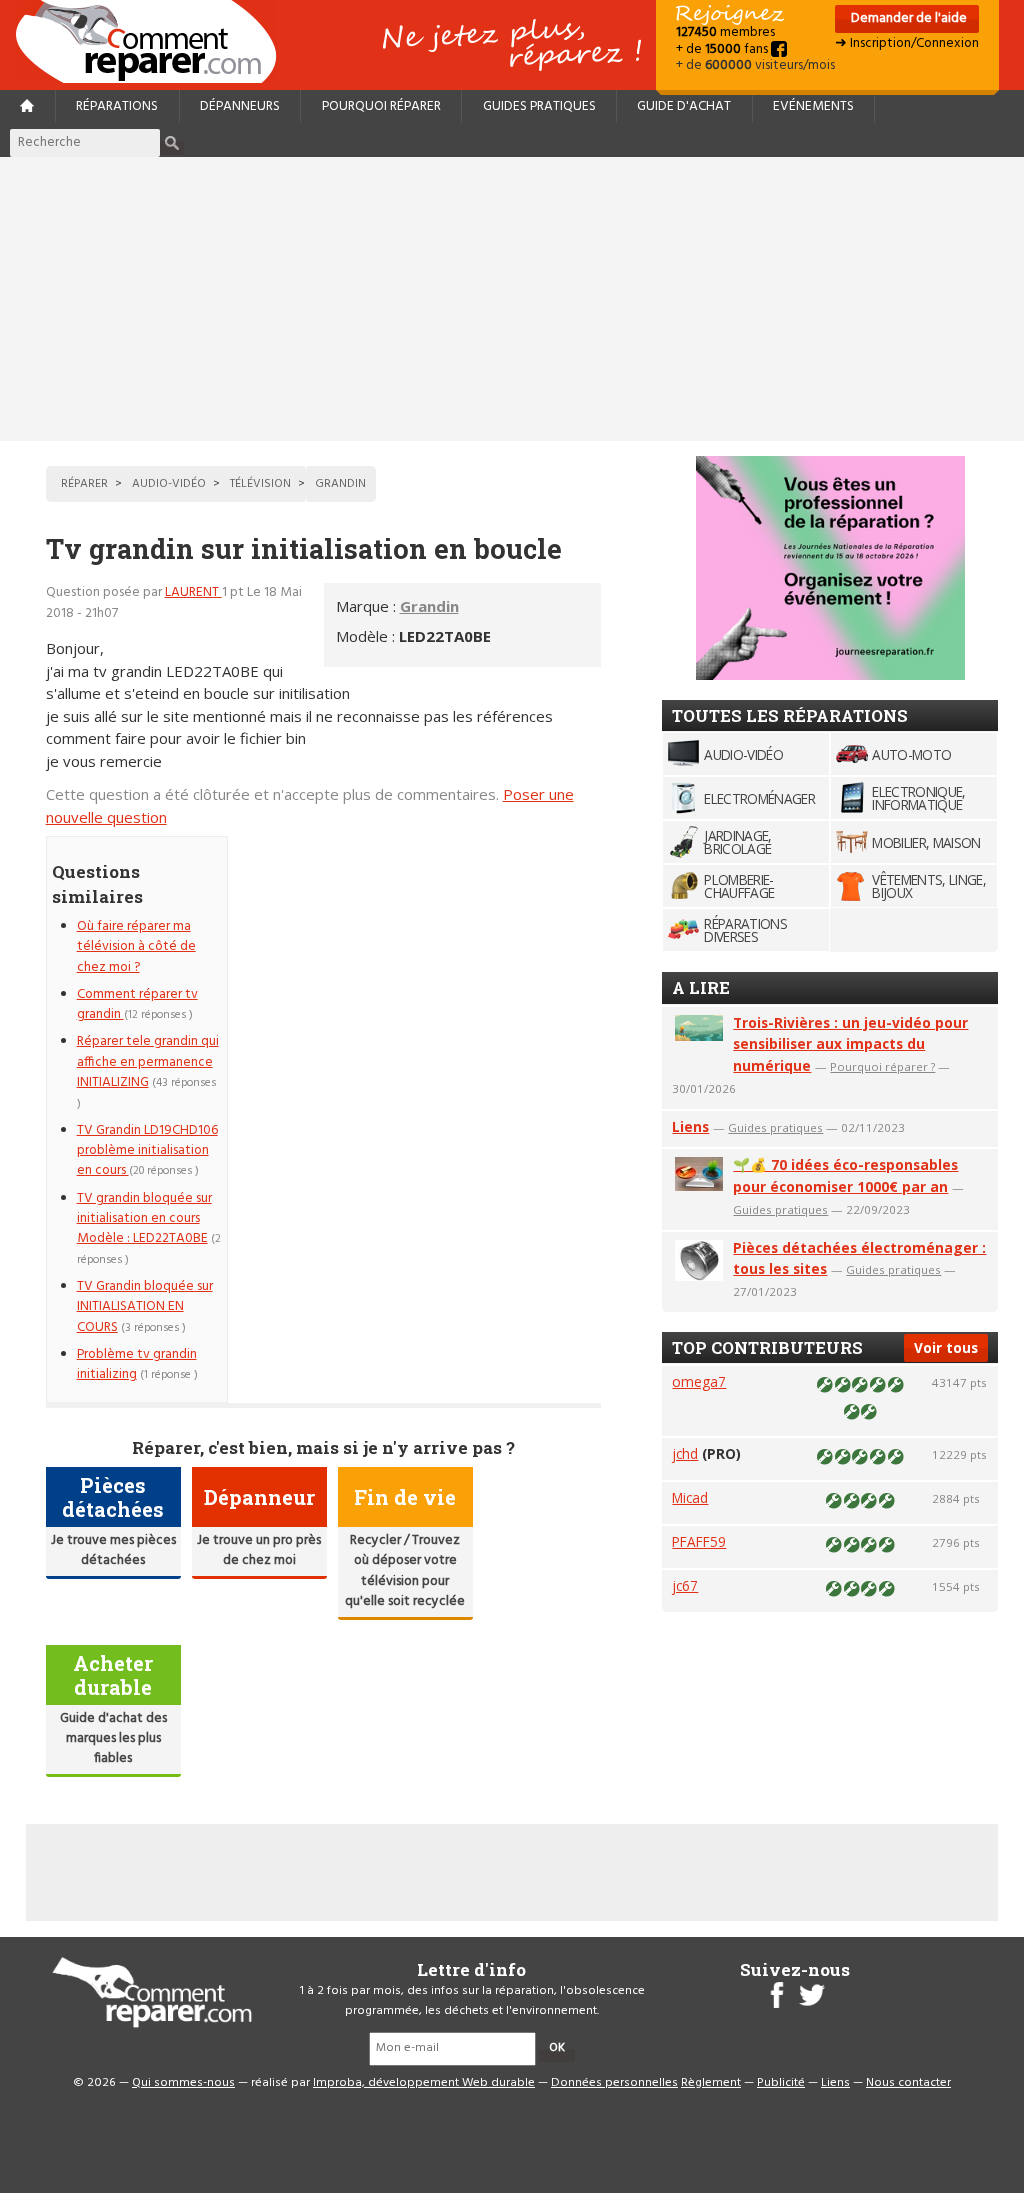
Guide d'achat (684, 106)
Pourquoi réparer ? (882, 1066)
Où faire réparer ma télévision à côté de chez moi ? (136, 947)
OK (557, 2048)
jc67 (685, 1585)
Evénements (813, 106)
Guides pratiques (539, 106)
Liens (690, 1126)
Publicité (781, 2083)
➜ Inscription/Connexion (907, 43)
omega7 (699, 1381)
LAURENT (193, 592)
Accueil (154, 41)
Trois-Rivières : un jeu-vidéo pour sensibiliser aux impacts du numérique (850, 1044)
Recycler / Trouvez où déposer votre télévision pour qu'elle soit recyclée (405, 1571)
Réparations (117, 106)
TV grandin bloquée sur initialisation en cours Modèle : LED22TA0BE (144, 1219)
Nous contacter (908, 2083)
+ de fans (723, 49)
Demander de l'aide (907, 18)
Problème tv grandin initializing (137, 1364)
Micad (690, 1497)
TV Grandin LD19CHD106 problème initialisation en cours (147, 1151)
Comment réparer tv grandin (137, 1004)
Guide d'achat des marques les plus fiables (113, 1739)
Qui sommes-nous (183, 2083)
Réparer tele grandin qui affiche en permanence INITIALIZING (148, 1062)
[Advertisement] (512, 299)
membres (725, 32)
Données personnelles (614, 2083)
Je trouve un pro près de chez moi (259, 1550)
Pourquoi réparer (381, 106)
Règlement (711, 2083)
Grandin (429, 606)
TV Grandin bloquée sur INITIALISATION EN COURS (145, 1307)
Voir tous (946, 1347)
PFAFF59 (699, 1541)
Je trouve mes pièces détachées (113, 1550)
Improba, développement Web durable (424, 2083)
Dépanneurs (240, 106)
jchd (685, 1453)
